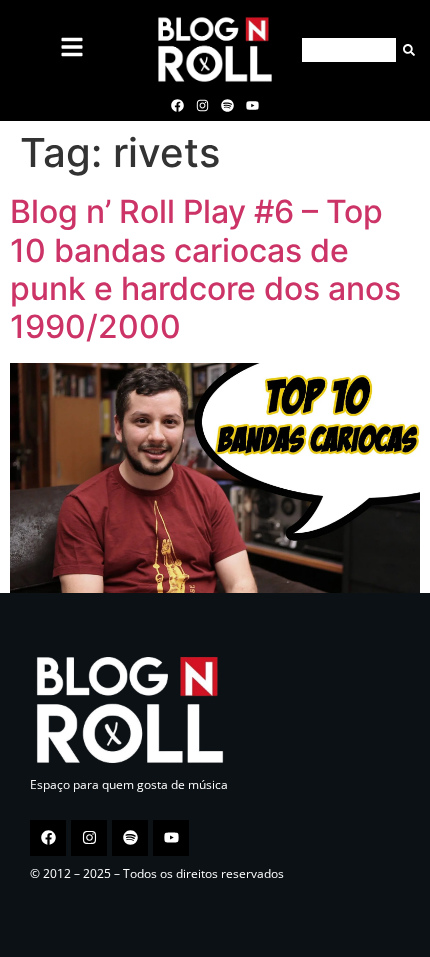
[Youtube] (253, 105)
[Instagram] (202, 105)
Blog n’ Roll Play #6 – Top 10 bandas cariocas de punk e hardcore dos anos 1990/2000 (205, 269)
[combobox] (349, 50)
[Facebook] (177, 105)
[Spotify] (228, 105)
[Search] (405, 50)
